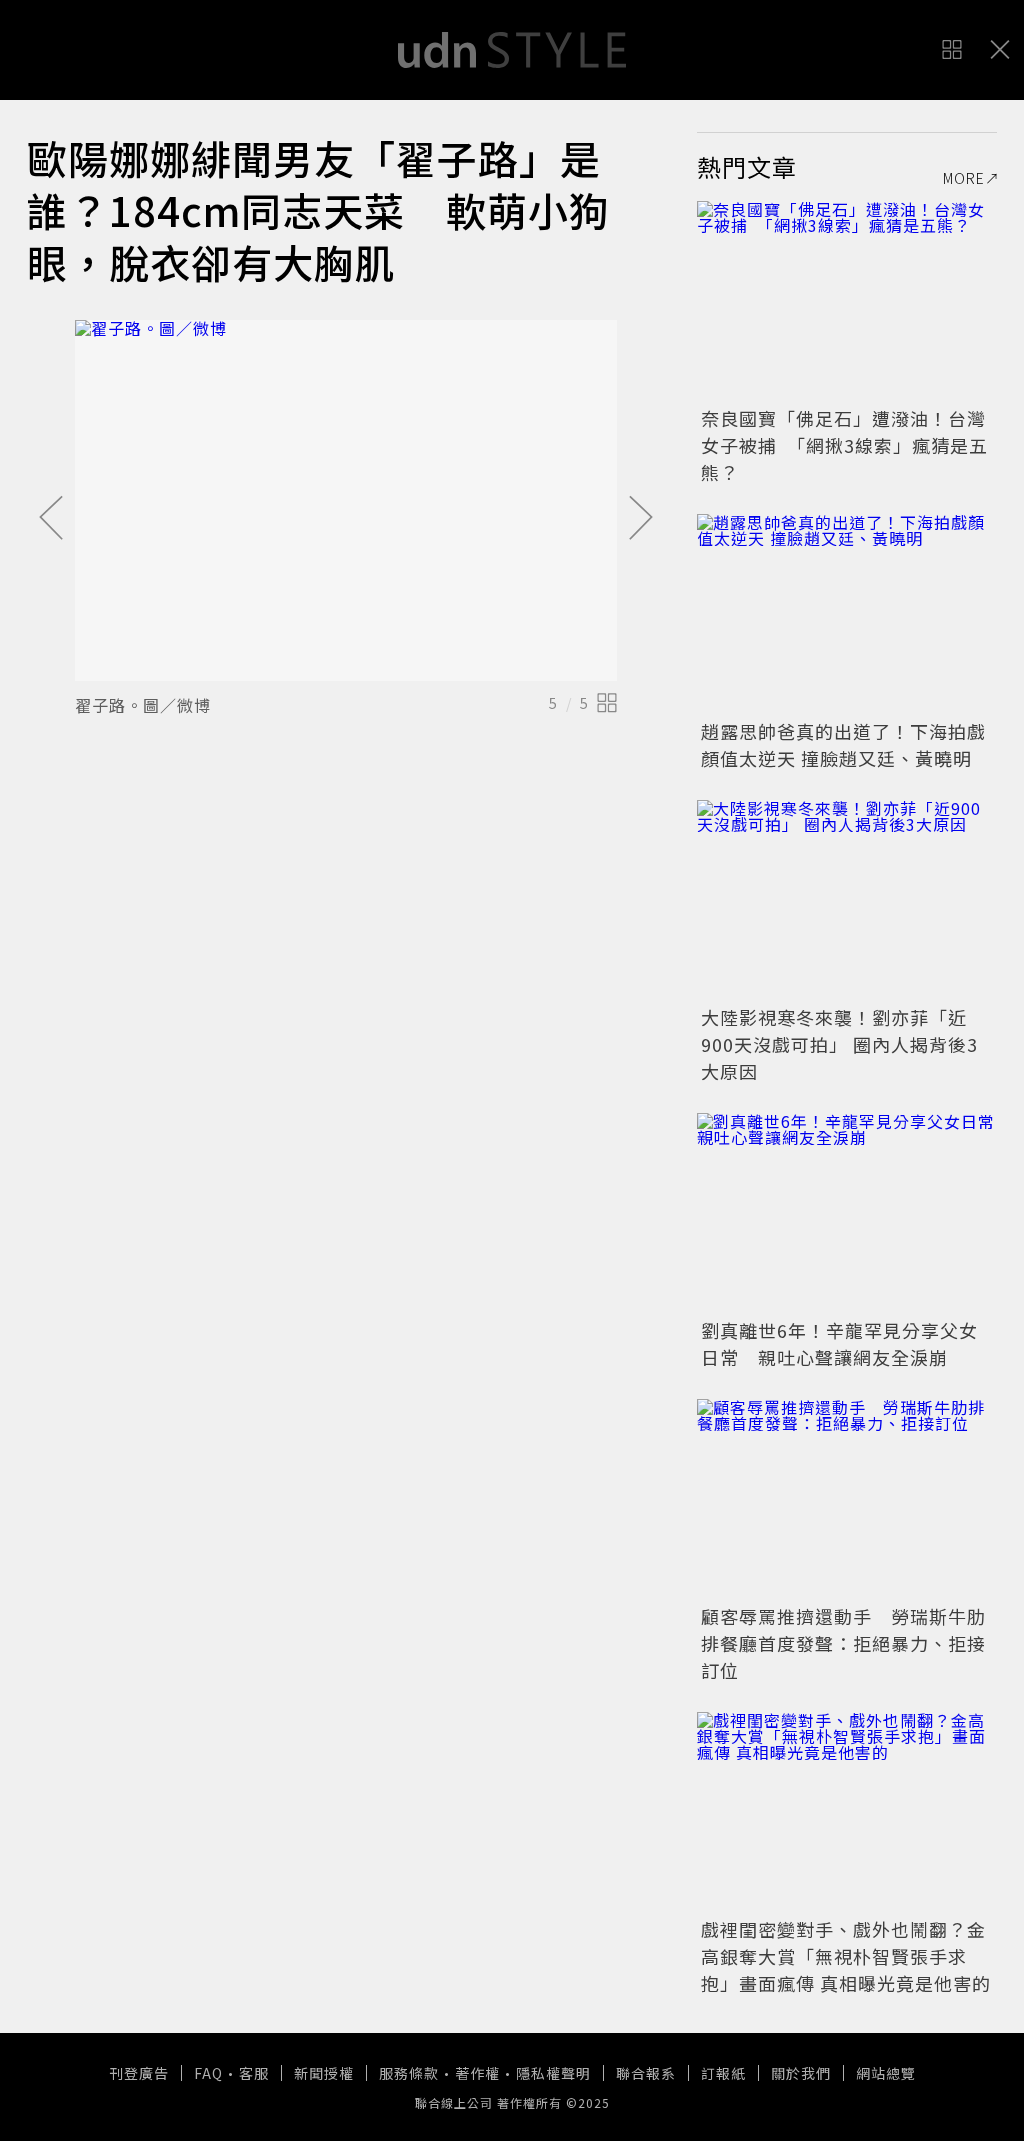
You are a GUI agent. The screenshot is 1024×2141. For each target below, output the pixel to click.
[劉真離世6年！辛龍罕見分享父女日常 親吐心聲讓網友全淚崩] (847, 1213)
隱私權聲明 (553, 2073)
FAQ (208, 2073)
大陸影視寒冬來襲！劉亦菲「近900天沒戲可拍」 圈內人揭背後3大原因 (839, 1044)
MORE (964, 178)
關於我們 (801, 2073)
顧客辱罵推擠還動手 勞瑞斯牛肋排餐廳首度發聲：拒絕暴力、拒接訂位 (843, 1643)
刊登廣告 (139, 2073)
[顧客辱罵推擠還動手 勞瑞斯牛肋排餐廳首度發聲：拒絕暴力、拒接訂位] (847, 1499)
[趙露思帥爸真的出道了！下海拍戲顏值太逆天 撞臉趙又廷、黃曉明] (847, 614)
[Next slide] (641, 519)
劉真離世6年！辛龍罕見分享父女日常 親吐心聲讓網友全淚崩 (839, 1343)
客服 (254, 2073)
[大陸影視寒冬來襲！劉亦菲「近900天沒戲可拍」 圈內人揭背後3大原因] (847, 900)
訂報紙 (723, 2073)
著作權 (477, 2073)
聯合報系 (646, 2073)
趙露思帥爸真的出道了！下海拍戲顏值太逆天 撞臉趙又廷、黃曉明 (843, 744)
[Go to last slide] (51, 519)
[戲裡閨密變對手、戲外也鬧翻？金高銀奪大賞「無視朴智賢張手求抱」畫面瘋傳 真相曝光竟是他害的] (847, 1812)
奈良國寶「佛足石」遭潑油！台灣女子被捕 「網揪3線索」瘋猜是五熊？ (844, 445)
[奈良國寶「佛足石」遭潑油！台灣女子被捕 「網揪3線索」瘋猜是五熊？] (847, 301)
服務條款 (409, 2073)
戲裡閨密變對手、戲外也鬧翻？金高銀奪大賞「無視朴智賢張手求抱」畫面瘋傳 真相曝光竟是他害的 (846, 1956)
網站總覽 (886, 2073)
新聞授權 (324, 2073)
